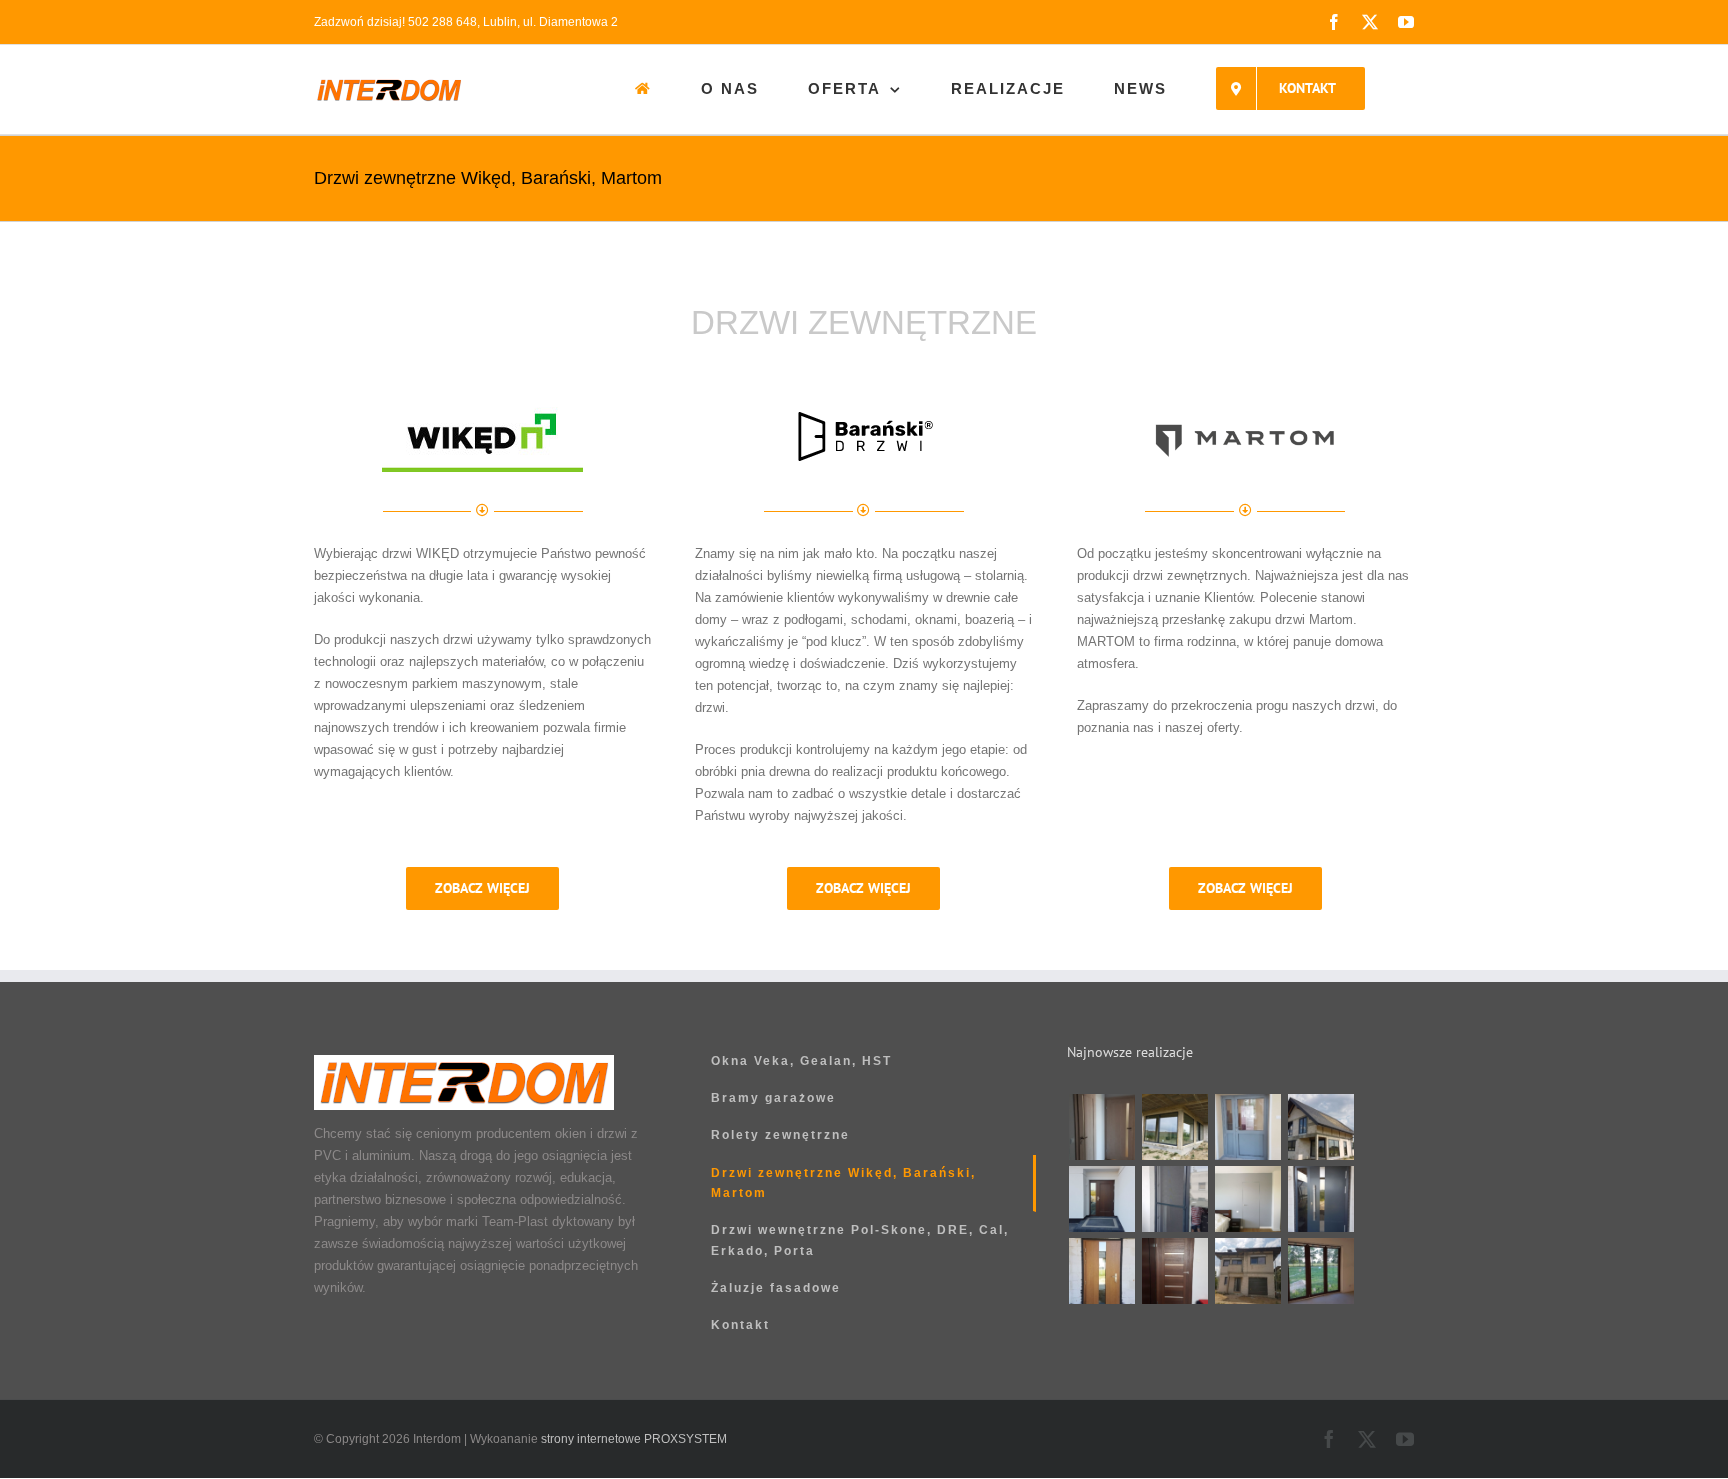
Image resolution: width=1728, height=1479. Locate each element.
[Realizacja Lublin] (1101, 1199)
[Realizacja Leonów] (1320, 1127)
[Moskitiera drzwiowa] (1174, 1199)
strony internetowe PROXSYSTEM (634, 1439)
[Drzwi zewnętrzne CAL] (1101, 1271)
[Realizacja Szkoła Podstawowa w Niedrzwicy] (1247, 1127)
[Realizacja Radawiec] (1247, 1199)
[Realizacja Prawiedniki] (1174, 1127)
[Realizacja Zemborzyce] (1320, 1199)
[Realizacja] (1101, 1127)
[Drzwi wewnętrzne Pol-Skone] (1174, 1271)
